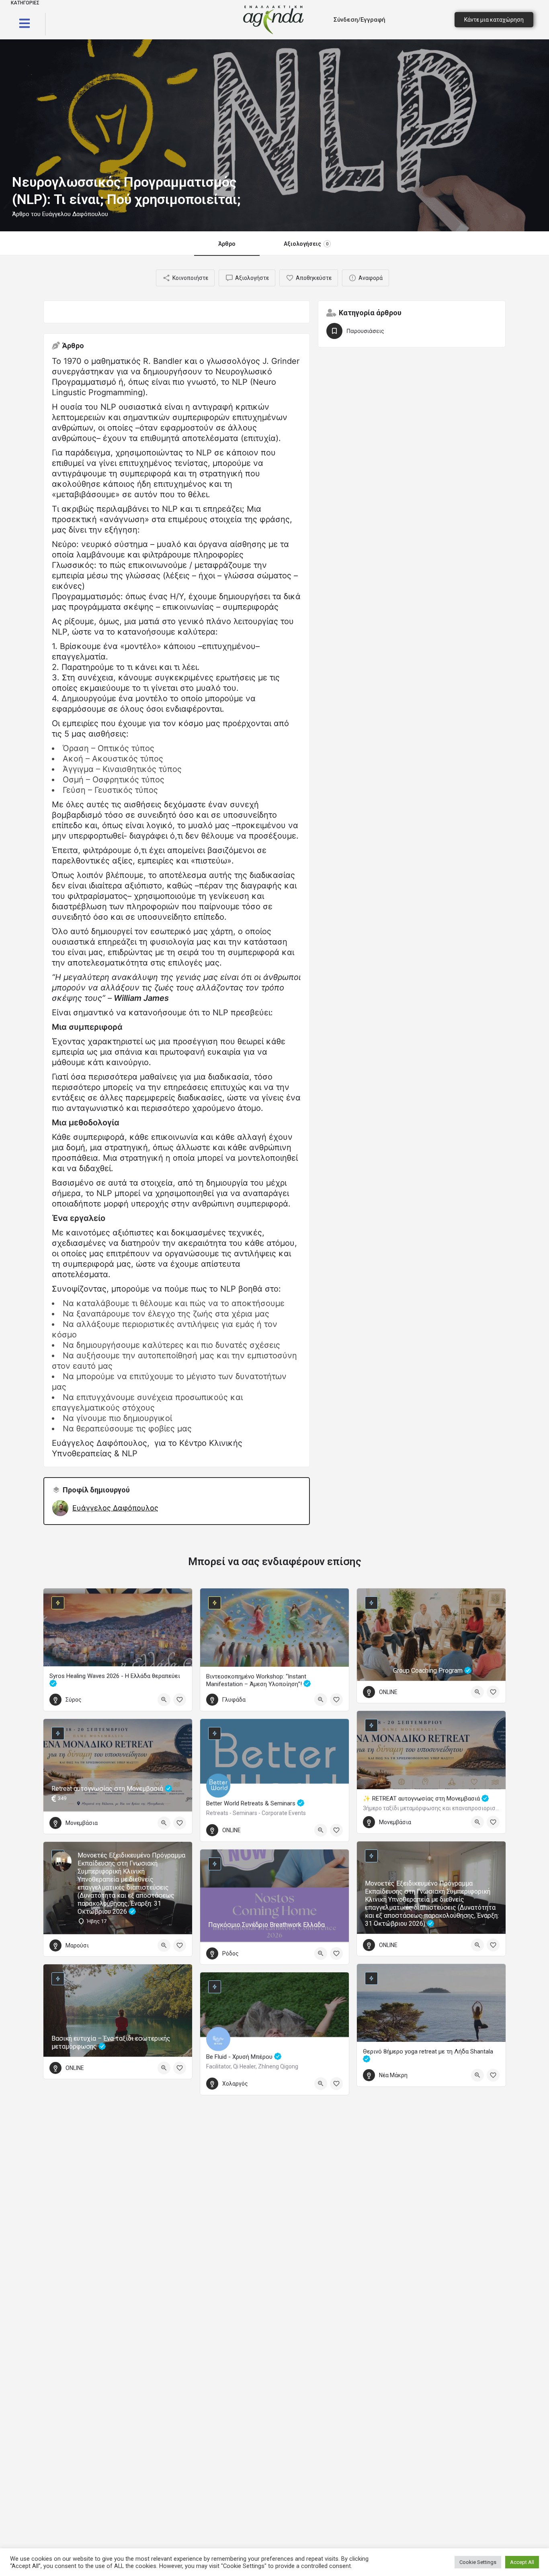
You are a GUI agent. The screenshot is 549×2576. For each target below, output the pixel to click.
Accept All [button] (522, 2562)
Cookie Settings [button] (478, 2562)
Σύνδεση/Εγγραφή (360, 20)
